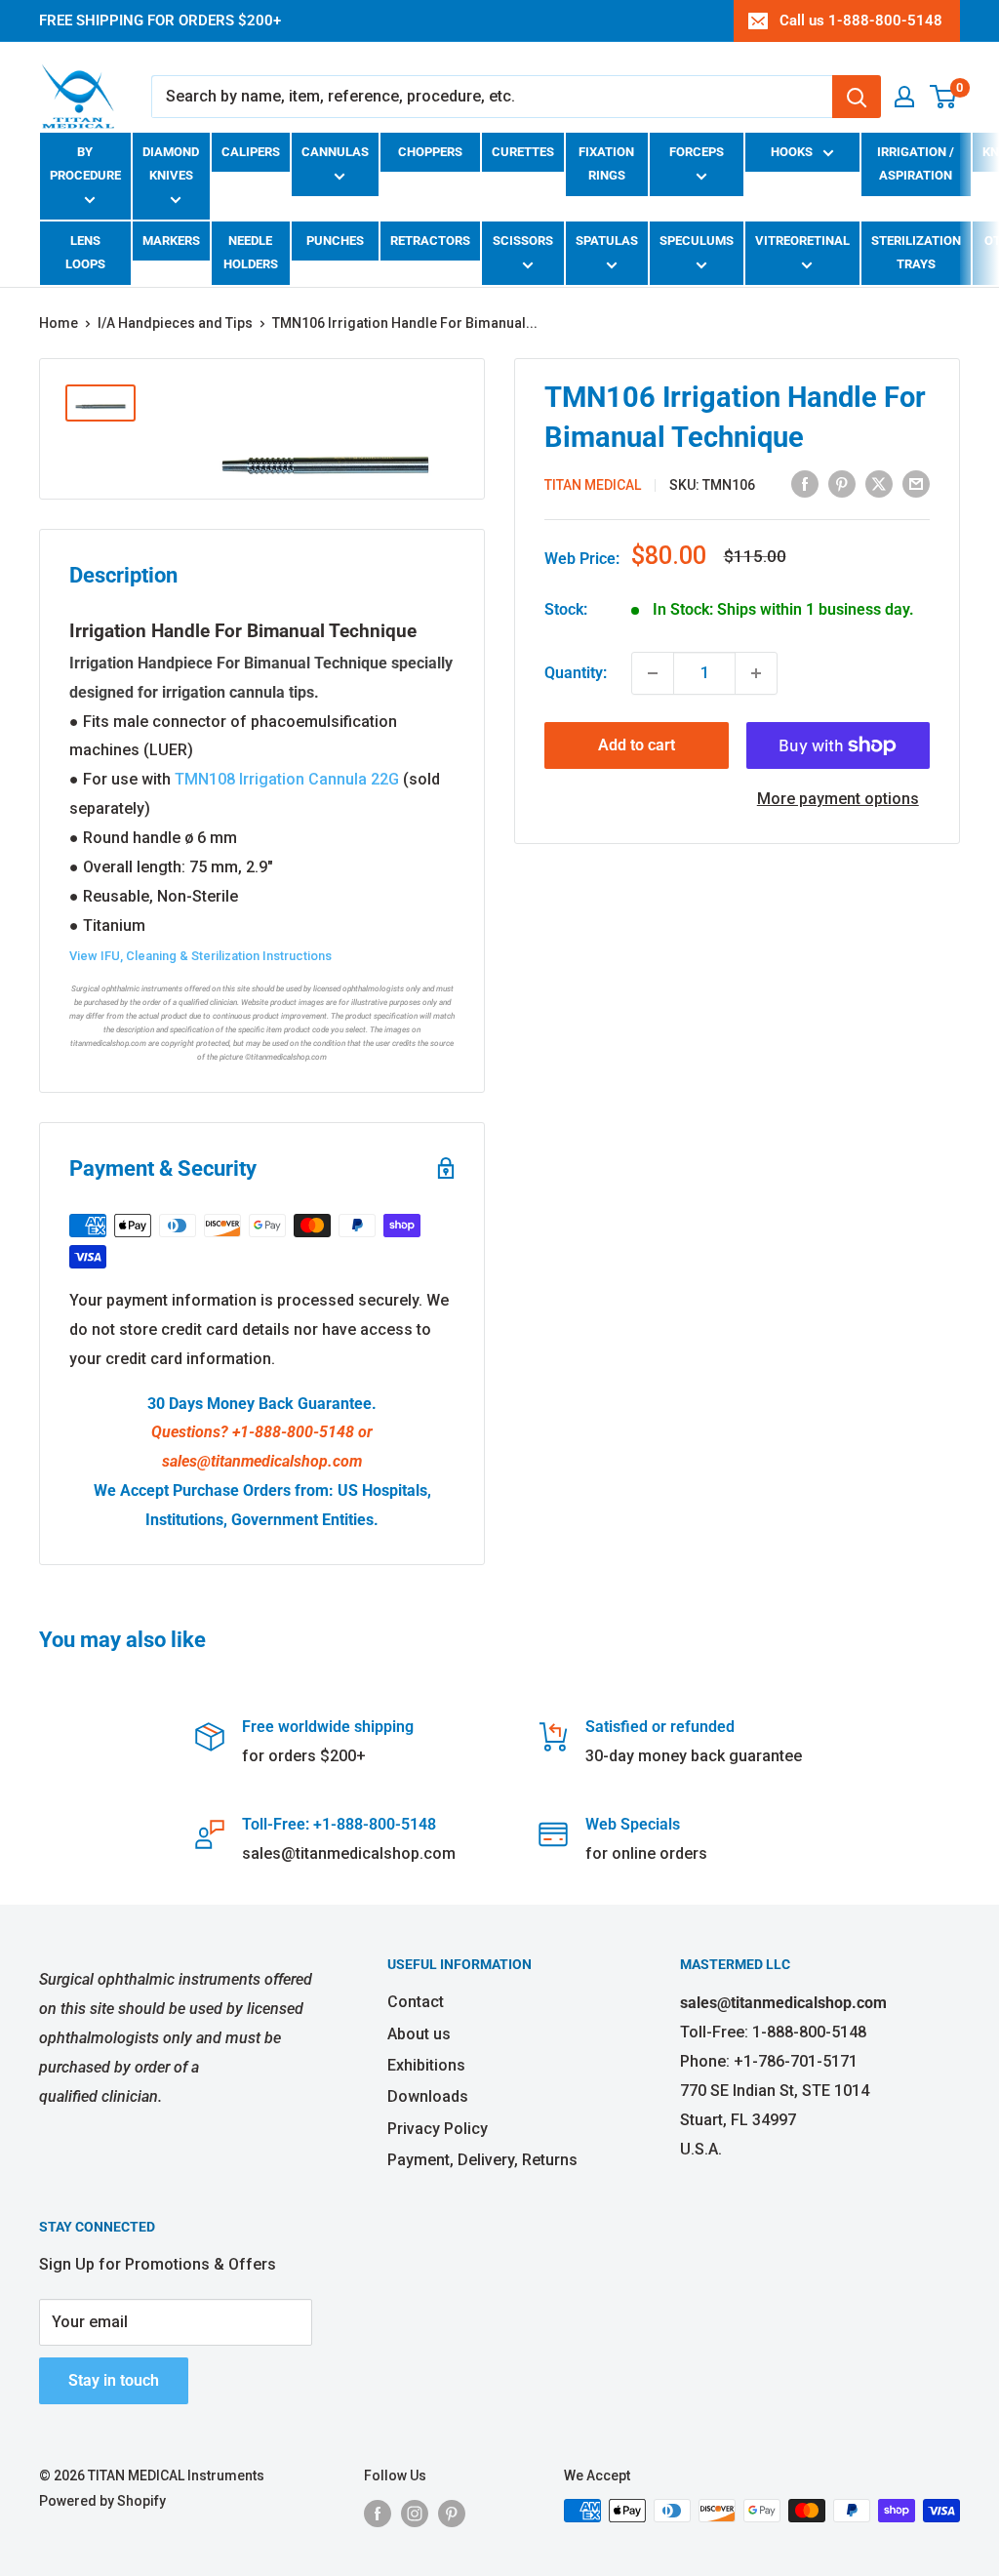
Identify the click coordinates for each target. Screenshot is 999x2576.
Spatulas (607, 241)
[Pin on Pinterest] (842, 483)
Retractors (430, 241)
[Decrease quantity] (653, 673)
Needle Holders (251, 252)
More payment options (838, 799)
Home (59, 323)
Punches (335, 241)
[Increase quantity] (756, 673)
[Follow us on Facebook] (378, 2513)
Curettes (523, 152)
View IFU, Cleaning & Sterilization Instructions (200, 956)
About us (419, 2034)
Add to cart (637, 745)
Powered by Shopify (102, 2501)
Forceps (697, 152)
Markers (171, 241)
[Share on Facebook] (805, 483)
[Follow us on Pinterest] (452, 2513)
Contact (416, 2002)
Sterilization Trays (916, 252)
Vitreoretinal (802, 241)
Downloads (428, 2096)
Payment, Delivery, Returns (482, 2160)
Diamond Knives (171, 163)
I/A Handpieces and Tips (175, 323)
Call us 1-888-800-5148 (861, 20)
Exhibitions (426, 2065)
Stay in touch (114, 2380)
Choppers (430, 152)
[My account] (904, 97)
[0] (944, 97)
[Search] (857, 97)
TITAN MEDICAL (593, 485)
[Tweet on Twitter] (879, 483)
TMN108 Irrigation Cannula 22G (287, 779)
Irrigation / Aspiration (916, 163)
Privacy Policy (438, 2129)
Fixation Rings (606, 163)
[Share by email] (916, 483)
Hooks (792, 152)
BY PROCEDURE (85, 163)
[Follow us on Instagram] (415, 2513)
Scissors (523, 241)
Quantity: (576, 673)
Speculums (697, 241)
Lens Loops (85, 252)
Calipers (251, 152)
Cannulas (335, 152)
